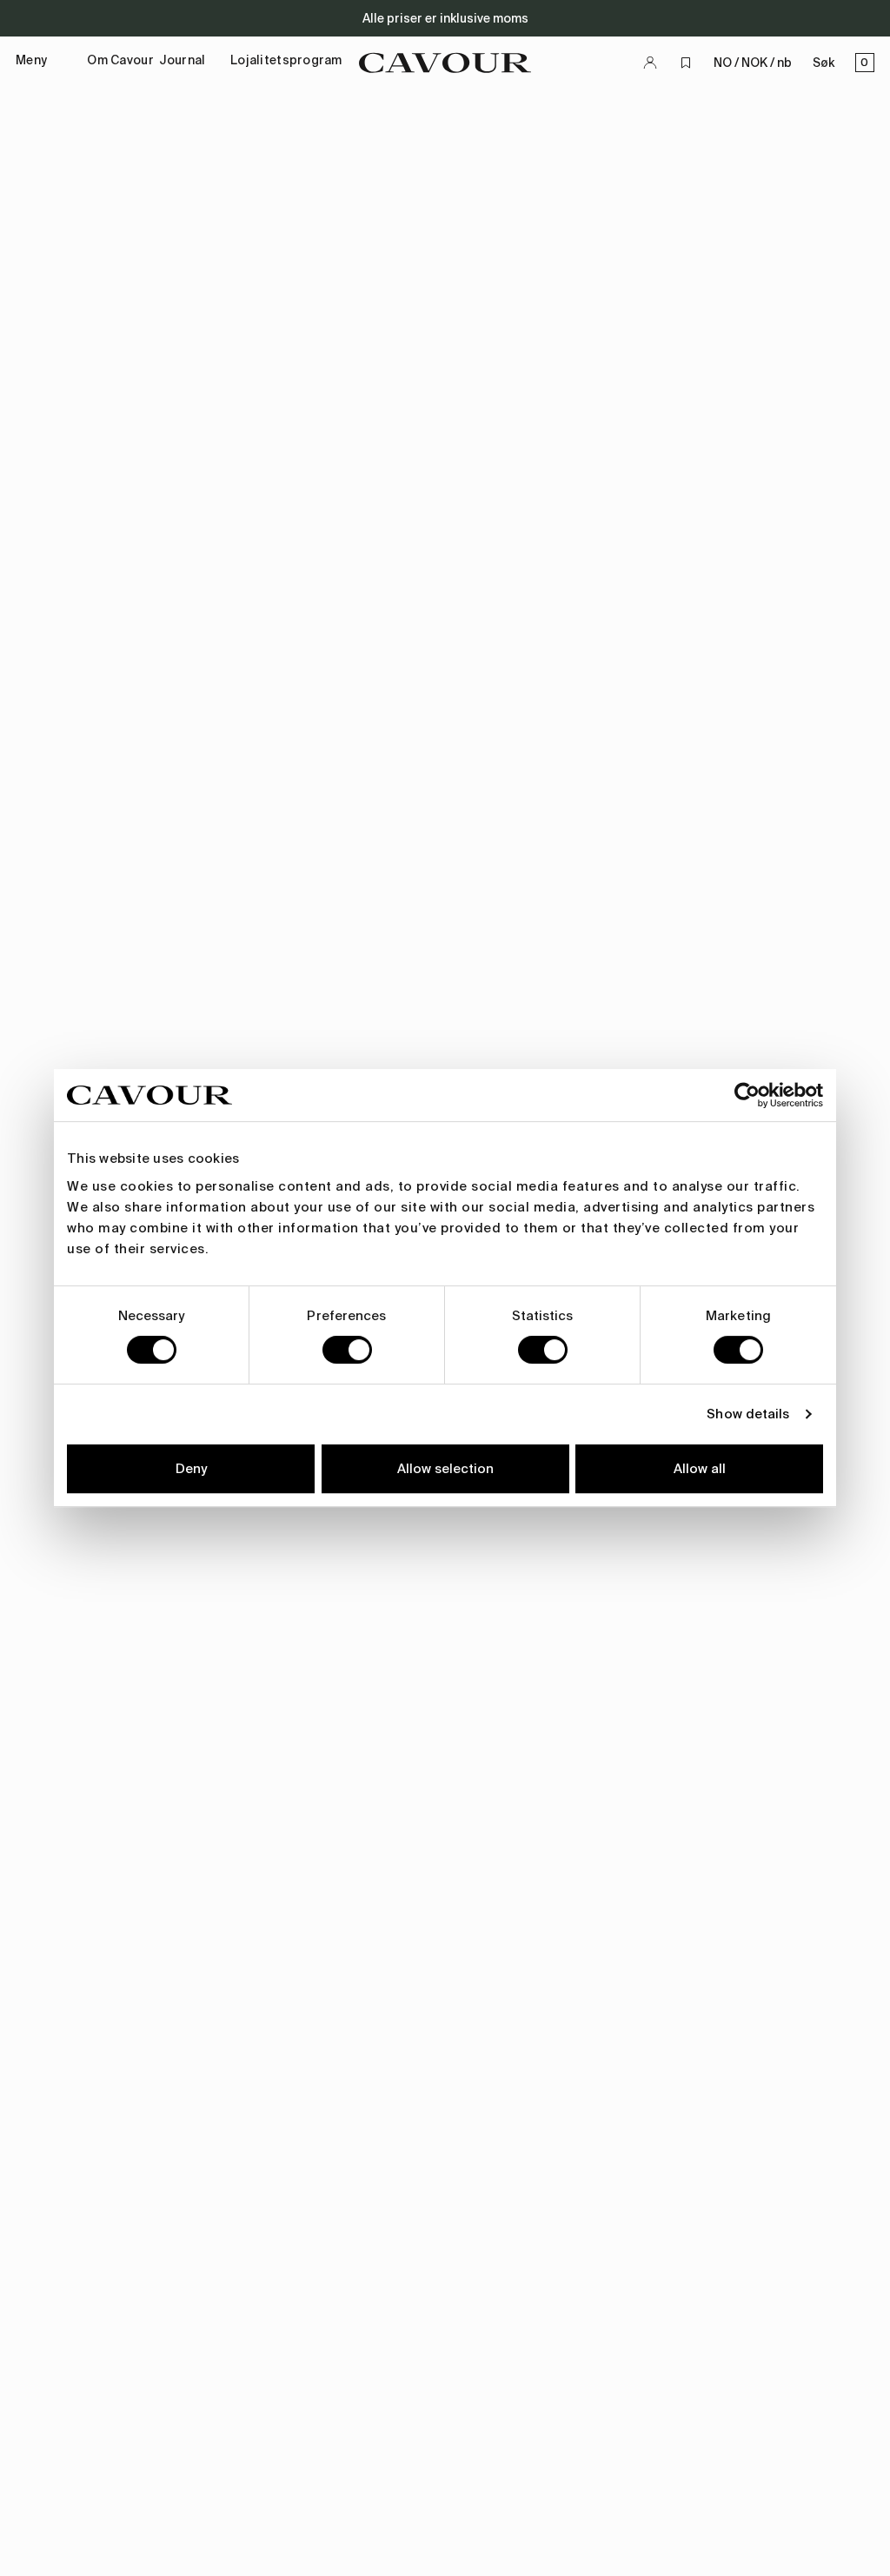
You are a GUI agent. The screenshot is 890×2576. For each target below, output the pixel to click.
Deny (191, 1469)
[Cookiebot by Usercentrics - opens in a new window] (747, 1095)
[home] (445, 63)
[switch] (347, 1350)
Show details (748, 1414)
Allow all (700, 1469)
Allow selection (445, 1469)
